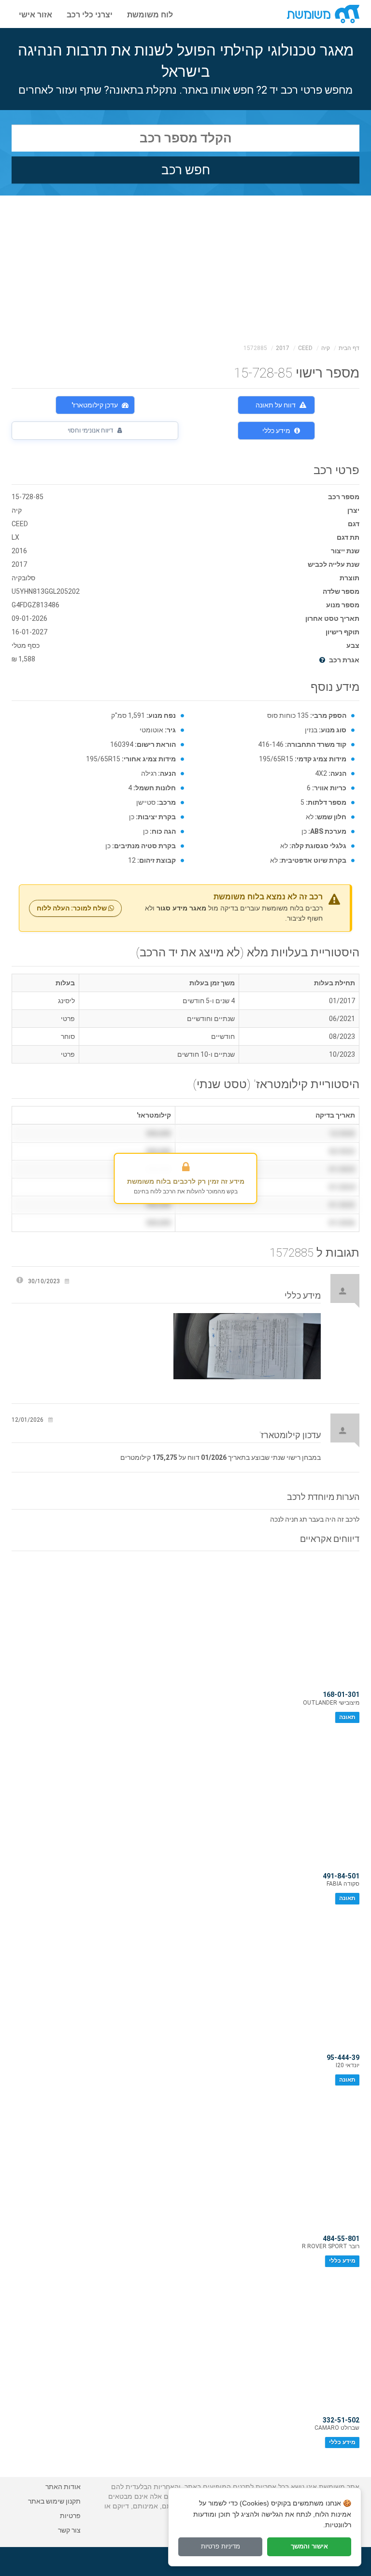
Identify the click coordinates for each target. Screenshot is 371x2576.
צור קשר (69, 2530)
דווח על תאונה (276, 405)
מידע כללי (276, 431)
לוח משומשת (150, 14)
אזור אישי (36, 14)
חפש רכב (186, 170)
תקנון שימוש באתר (54, 2501)
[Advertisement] (185, 268)
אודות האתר (63, 2487)
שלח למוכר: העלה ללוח (72, 908)
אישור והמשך (309, 2546)
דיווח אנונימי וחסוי (91, 430)
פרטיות (70, 2516)
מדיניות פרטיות (221, 2546)
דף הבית (349, 348)
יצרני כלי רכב (90, 14)
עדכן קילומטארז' (95, 405)
